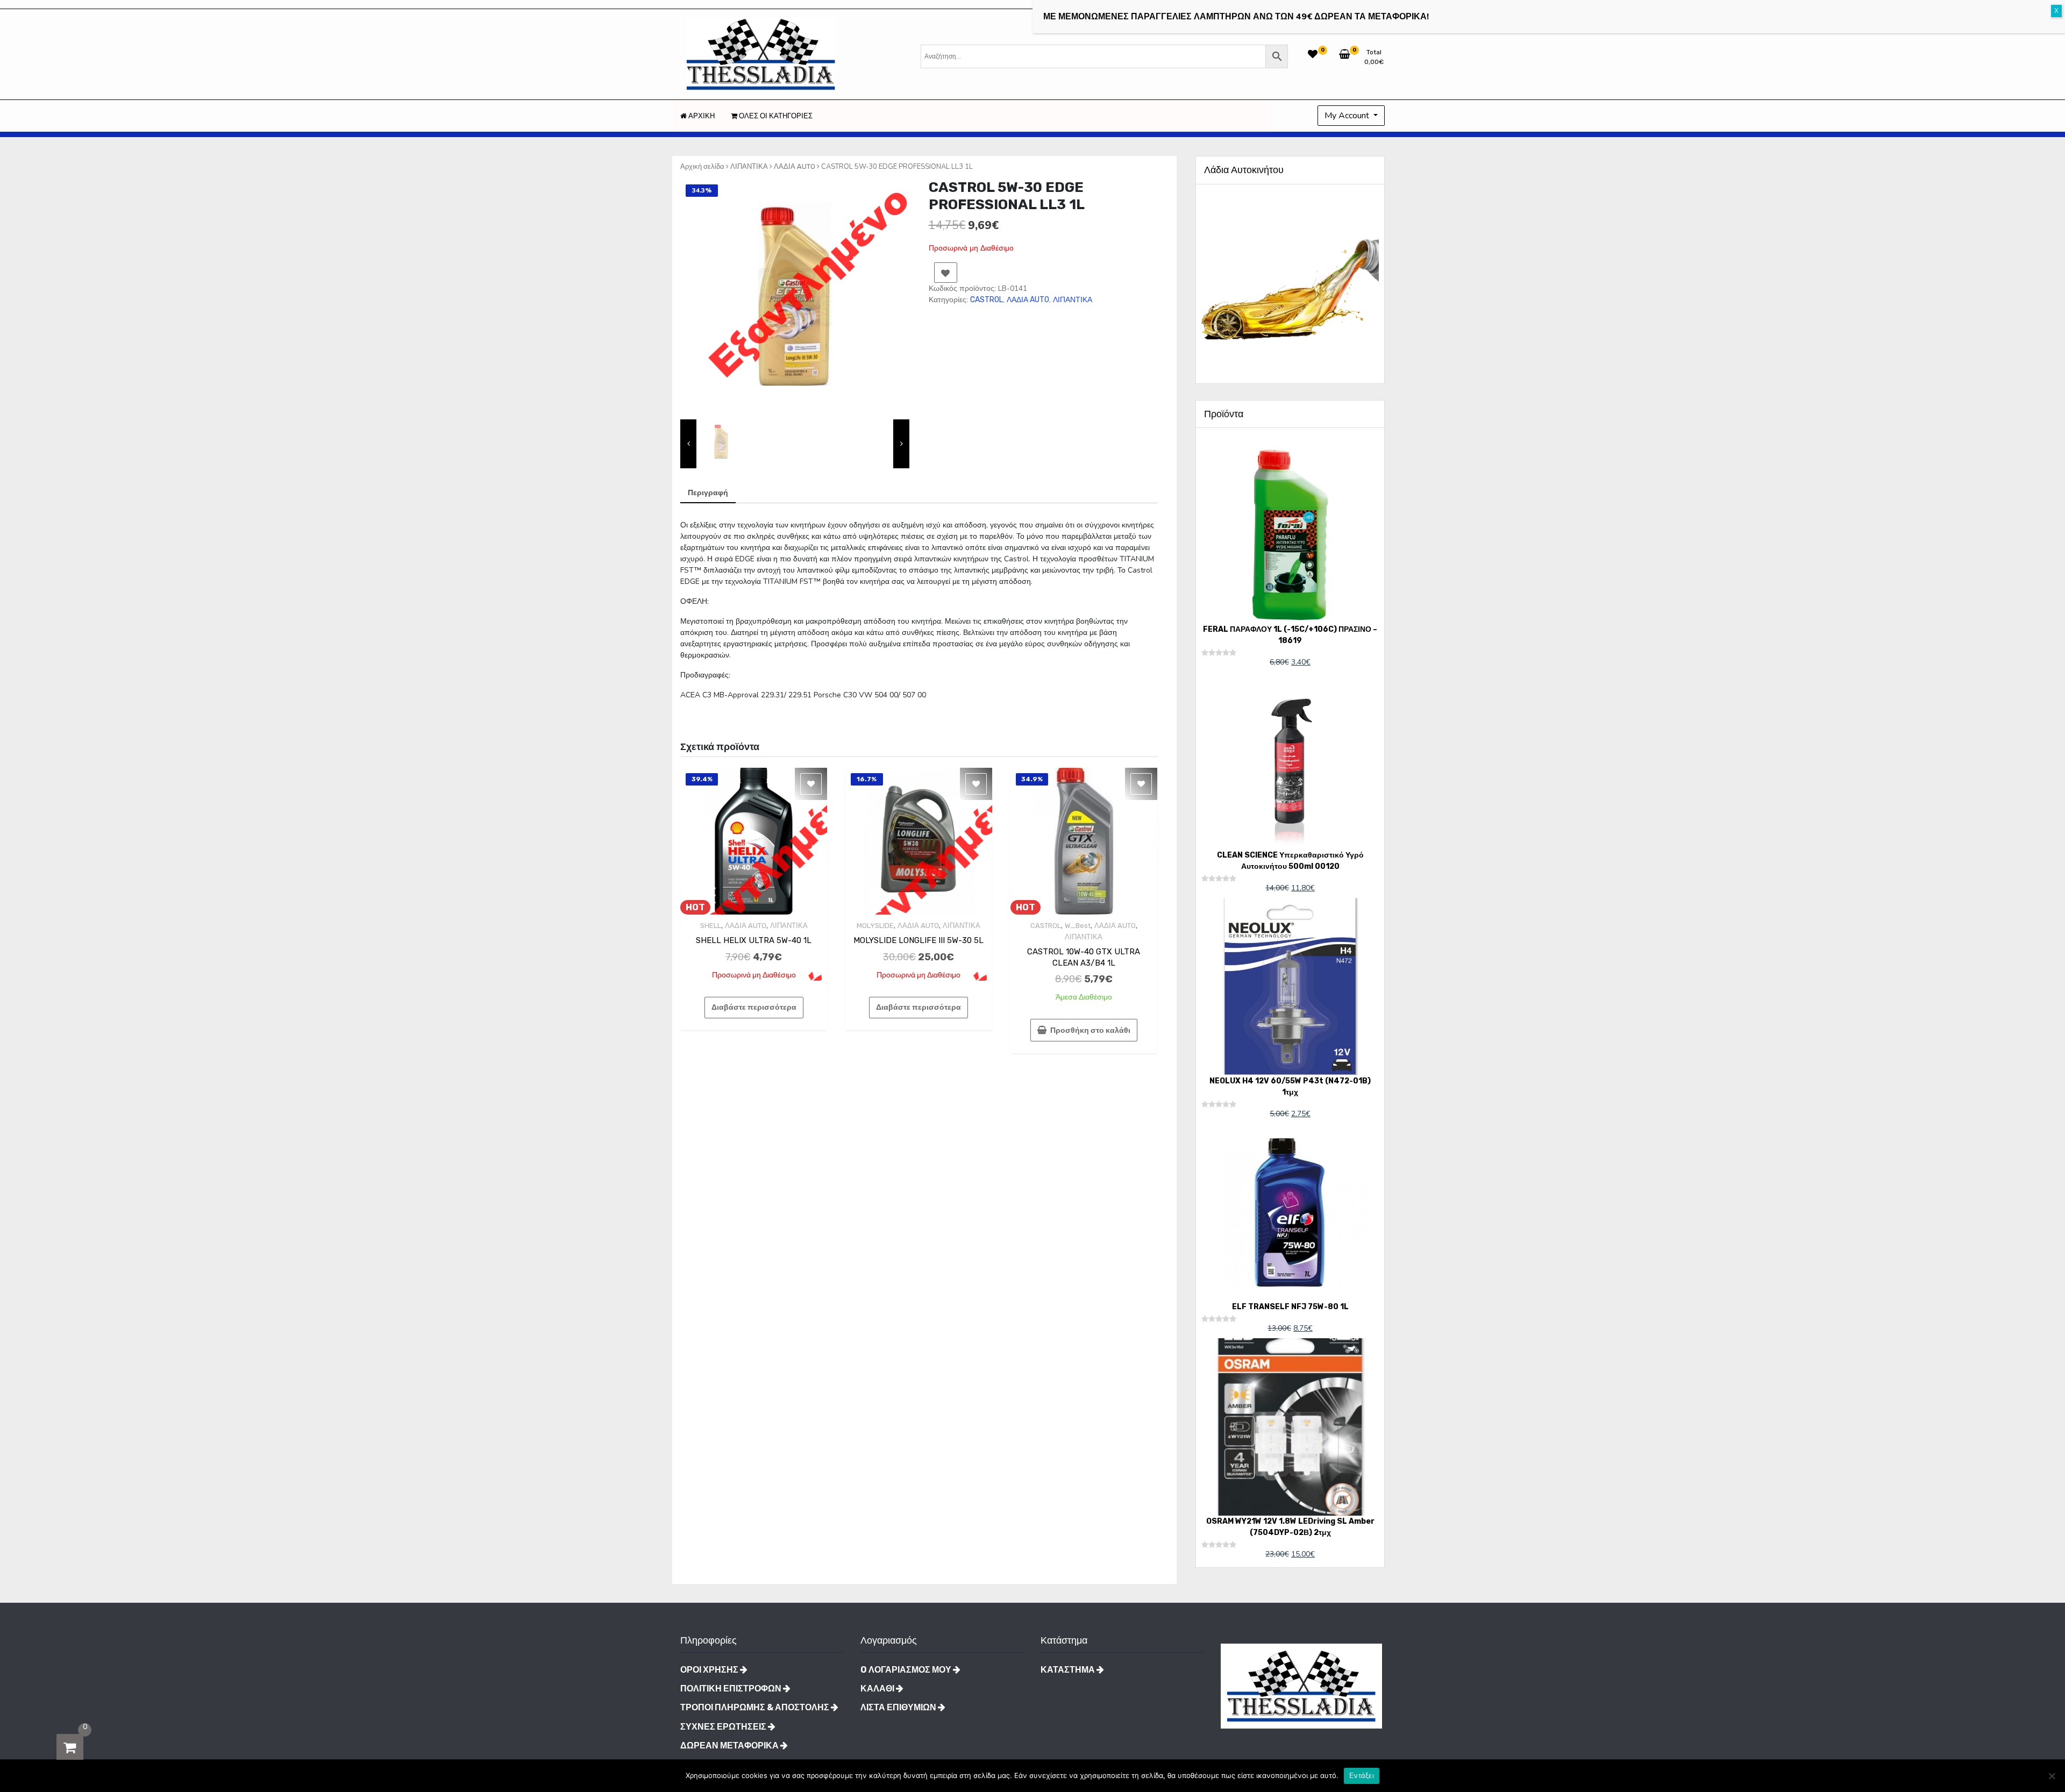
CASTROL (987, 300)
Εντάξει (1362, 1776)
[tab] (708, 493)
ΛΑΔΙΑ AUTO (795, 166)
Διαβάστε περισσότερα (754, 1007)
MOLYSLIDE (875, 926)
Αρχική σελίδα (702, 166)
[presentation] (688, 444)
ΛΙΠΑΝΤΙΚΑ (749, 166)
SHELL (711, 926)
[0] (70, 1747)
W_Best (1078, 926)
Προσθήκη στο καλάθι (1090, 1030)
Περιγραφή (708, 493)
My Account (1348, 116)
